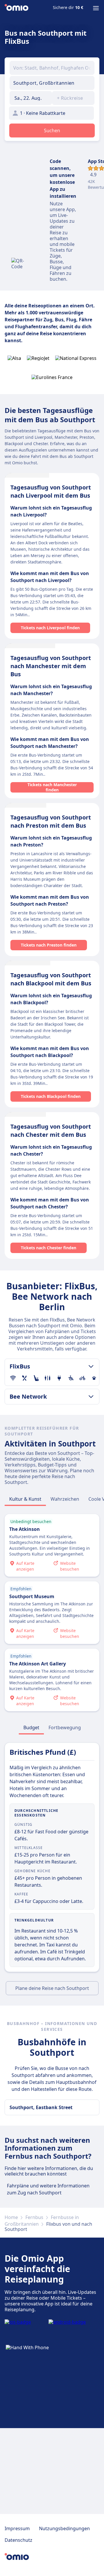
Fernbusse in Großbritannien (42, 2220)
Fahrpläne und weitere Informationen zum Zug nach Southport (48, 2189)
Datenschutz (18, 2540)
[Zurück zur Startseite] (16, 8)
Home (11, 2217)
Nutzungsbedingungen (64, 2528)
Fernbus (34, 2217)
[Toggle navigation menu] (96, 8)
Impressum (17, 2528)
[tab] (25, 1499)
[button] (31, 98)
